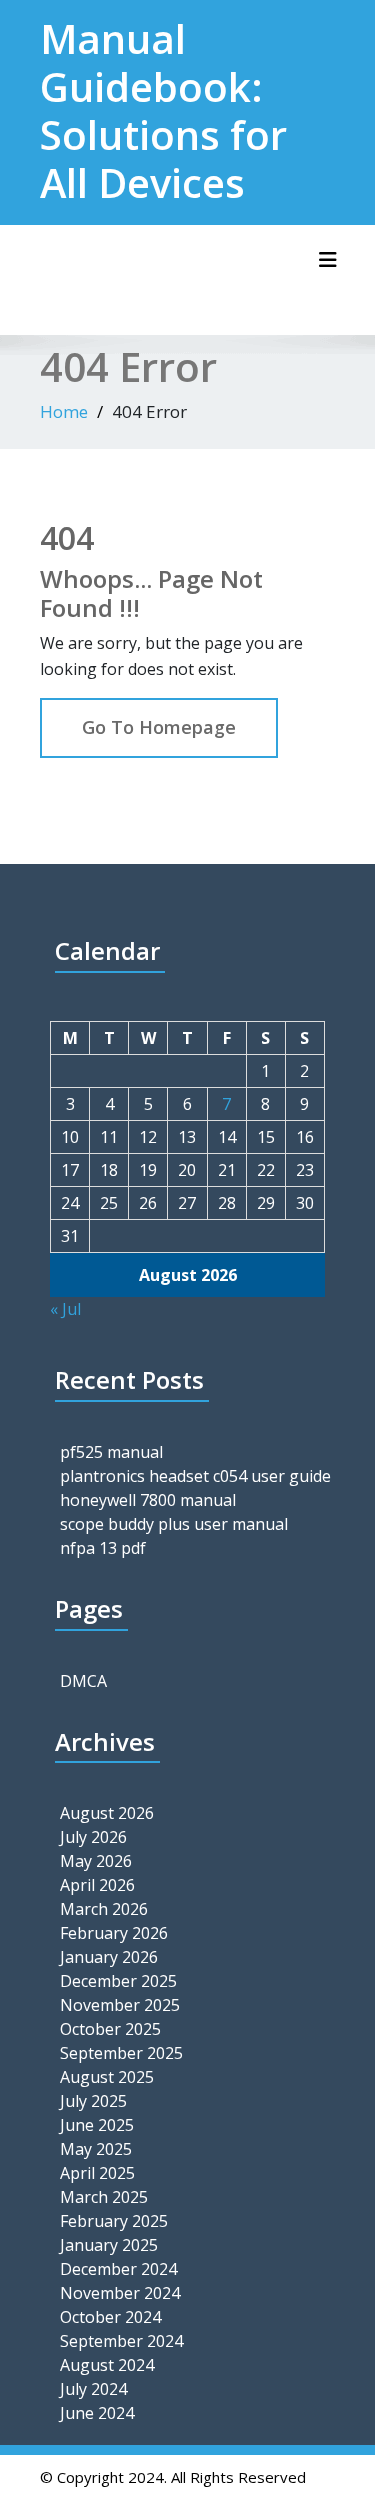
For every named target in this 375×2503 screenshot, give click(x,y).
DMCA (83, 1681)
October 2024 (110, 2317)
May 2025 (96, 2149)
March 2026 (104, 1909)
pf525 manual (111, 1452)
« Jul (65, 1309)
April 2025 (97, 2173)
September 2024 (121, 2341)
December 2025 (118, 1981)
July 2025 (93, 2101)
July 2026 (93, 1837)
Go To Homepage (159, 727)
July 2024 (93, 2389)
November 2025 (120, 2005)
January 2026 (109, 1957)
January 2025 (109, 2245)
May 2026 (96, 1861)
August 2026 (107, 1813)
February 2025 (114, 2221)
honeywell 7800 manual (148, 1500)
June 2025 (97, 2125)
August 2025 (107, 2077)
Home (64, 411)
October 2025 (110, 2029)
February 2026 (114, 1933)
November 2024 (120, 2293)
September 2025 (121, 2053)
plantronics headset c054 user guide (195, 1476)
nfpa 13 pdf (103, 1548)
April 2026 (97, 1885)
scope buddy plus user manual (174, 1524)
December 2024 (118, 2269)
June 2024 (97, 2413)
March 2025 (104, 2197)
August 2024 (107, 2365)
